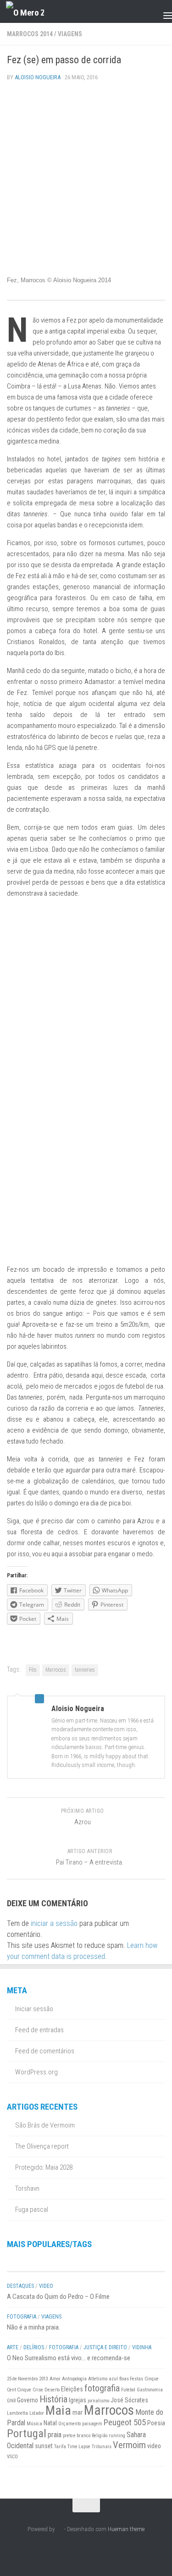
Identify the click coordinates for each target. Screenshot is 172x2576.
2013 (44, 2379)
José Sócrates (129, 2400)
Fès (33, 1670)
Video (46, 2286)
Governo (28, 2400)
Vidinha (142, 2347)
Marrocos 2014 (30, 34)
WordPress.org (36, 2072)
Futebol (128, 2390)
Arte (13, 2347)
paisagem (92, 2424)
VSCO (12, 2457)
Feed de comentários (45, 2051)
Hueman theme (126, 2529)
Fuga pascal (32, 2210)
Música (34, 2424)
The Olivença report (42, 2146)
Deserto (52, 2390)
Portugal (27, 2433)
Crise (38, 2390)
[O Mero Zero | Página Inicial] (31, 12)
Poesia (156, 2423)
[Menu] (161, 11)
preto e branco (77, 2436)
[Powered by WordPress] (59, 2529)
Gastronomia (150, 2390)
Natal (50, 2423)
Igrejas (78, 2400)
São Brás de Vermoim (45, 2125)
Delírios (34, 2347)
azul (113, 2379)
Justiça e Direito (105, 2347)
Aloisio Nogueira (38, 77)
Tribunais (102, 2447)
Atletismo (98, 2379)
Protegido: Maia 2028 (44, 2167)
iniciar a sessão (54, 1923)
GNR (11, 2401)
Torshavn (27, 2188)
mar (78, 2412)
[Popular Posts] (47, 2262)
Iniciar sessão (34, 2009)
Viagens (70, 34)
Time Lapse (79, 2447)
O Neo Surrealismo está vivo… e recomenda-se (69, 2358)
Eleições (72, 2389)
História (53, 2399)
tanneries (85, 1670)
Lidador (37, 2413)
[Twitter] (86, 2550)
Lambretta (17, 2413)
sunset (44, 2446)
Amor (55, 2379)
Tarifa (60, 2447)
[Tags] (126, 2262)
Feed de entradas (39, 2030)
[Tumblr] (103, 2550)
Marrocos (56, 1670)
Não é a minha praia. (33, 2327)
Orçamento (69, 2424)
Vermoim (129, 2445)
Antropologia (74, 2379)
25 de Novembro (22, 2379)
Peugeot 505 (125, 2423)
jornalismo (98, 2401)
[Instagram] (70, 2550)
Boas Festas (131, 2379)
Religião (100, 2436)
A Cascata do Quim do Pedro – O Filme (58, 2297)
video (154, 2446)
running (117, 2436)
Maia (58, 2410)
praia (55, 2435)
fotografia (102, 2388)
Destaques (20, 2286)
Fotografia (22, 2317)
